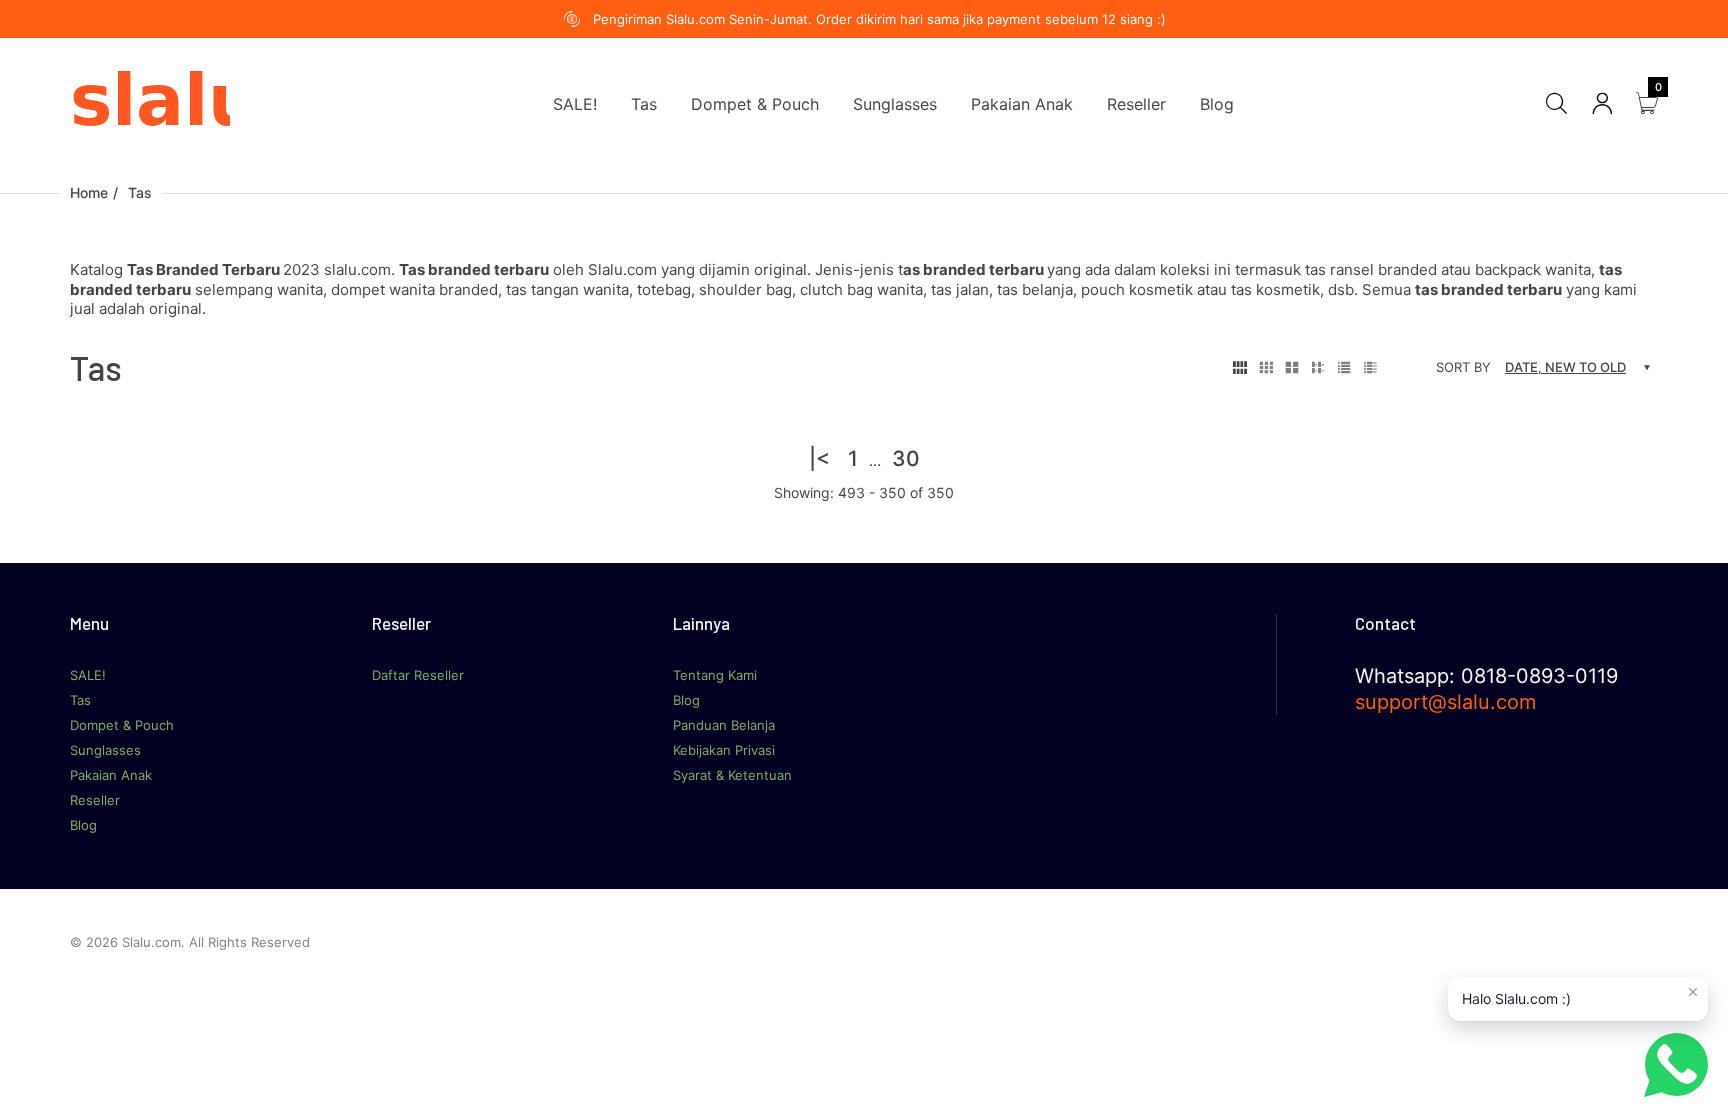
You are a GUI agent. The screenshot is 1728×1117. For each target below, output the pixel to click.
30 (906, 458)
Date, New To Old (1565, 367)
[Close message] (1693, 992)
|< (819, 458)
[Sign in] (1602, 103)
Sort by (1463, 367)
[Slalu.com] (150, 102)
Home (89, 192)
